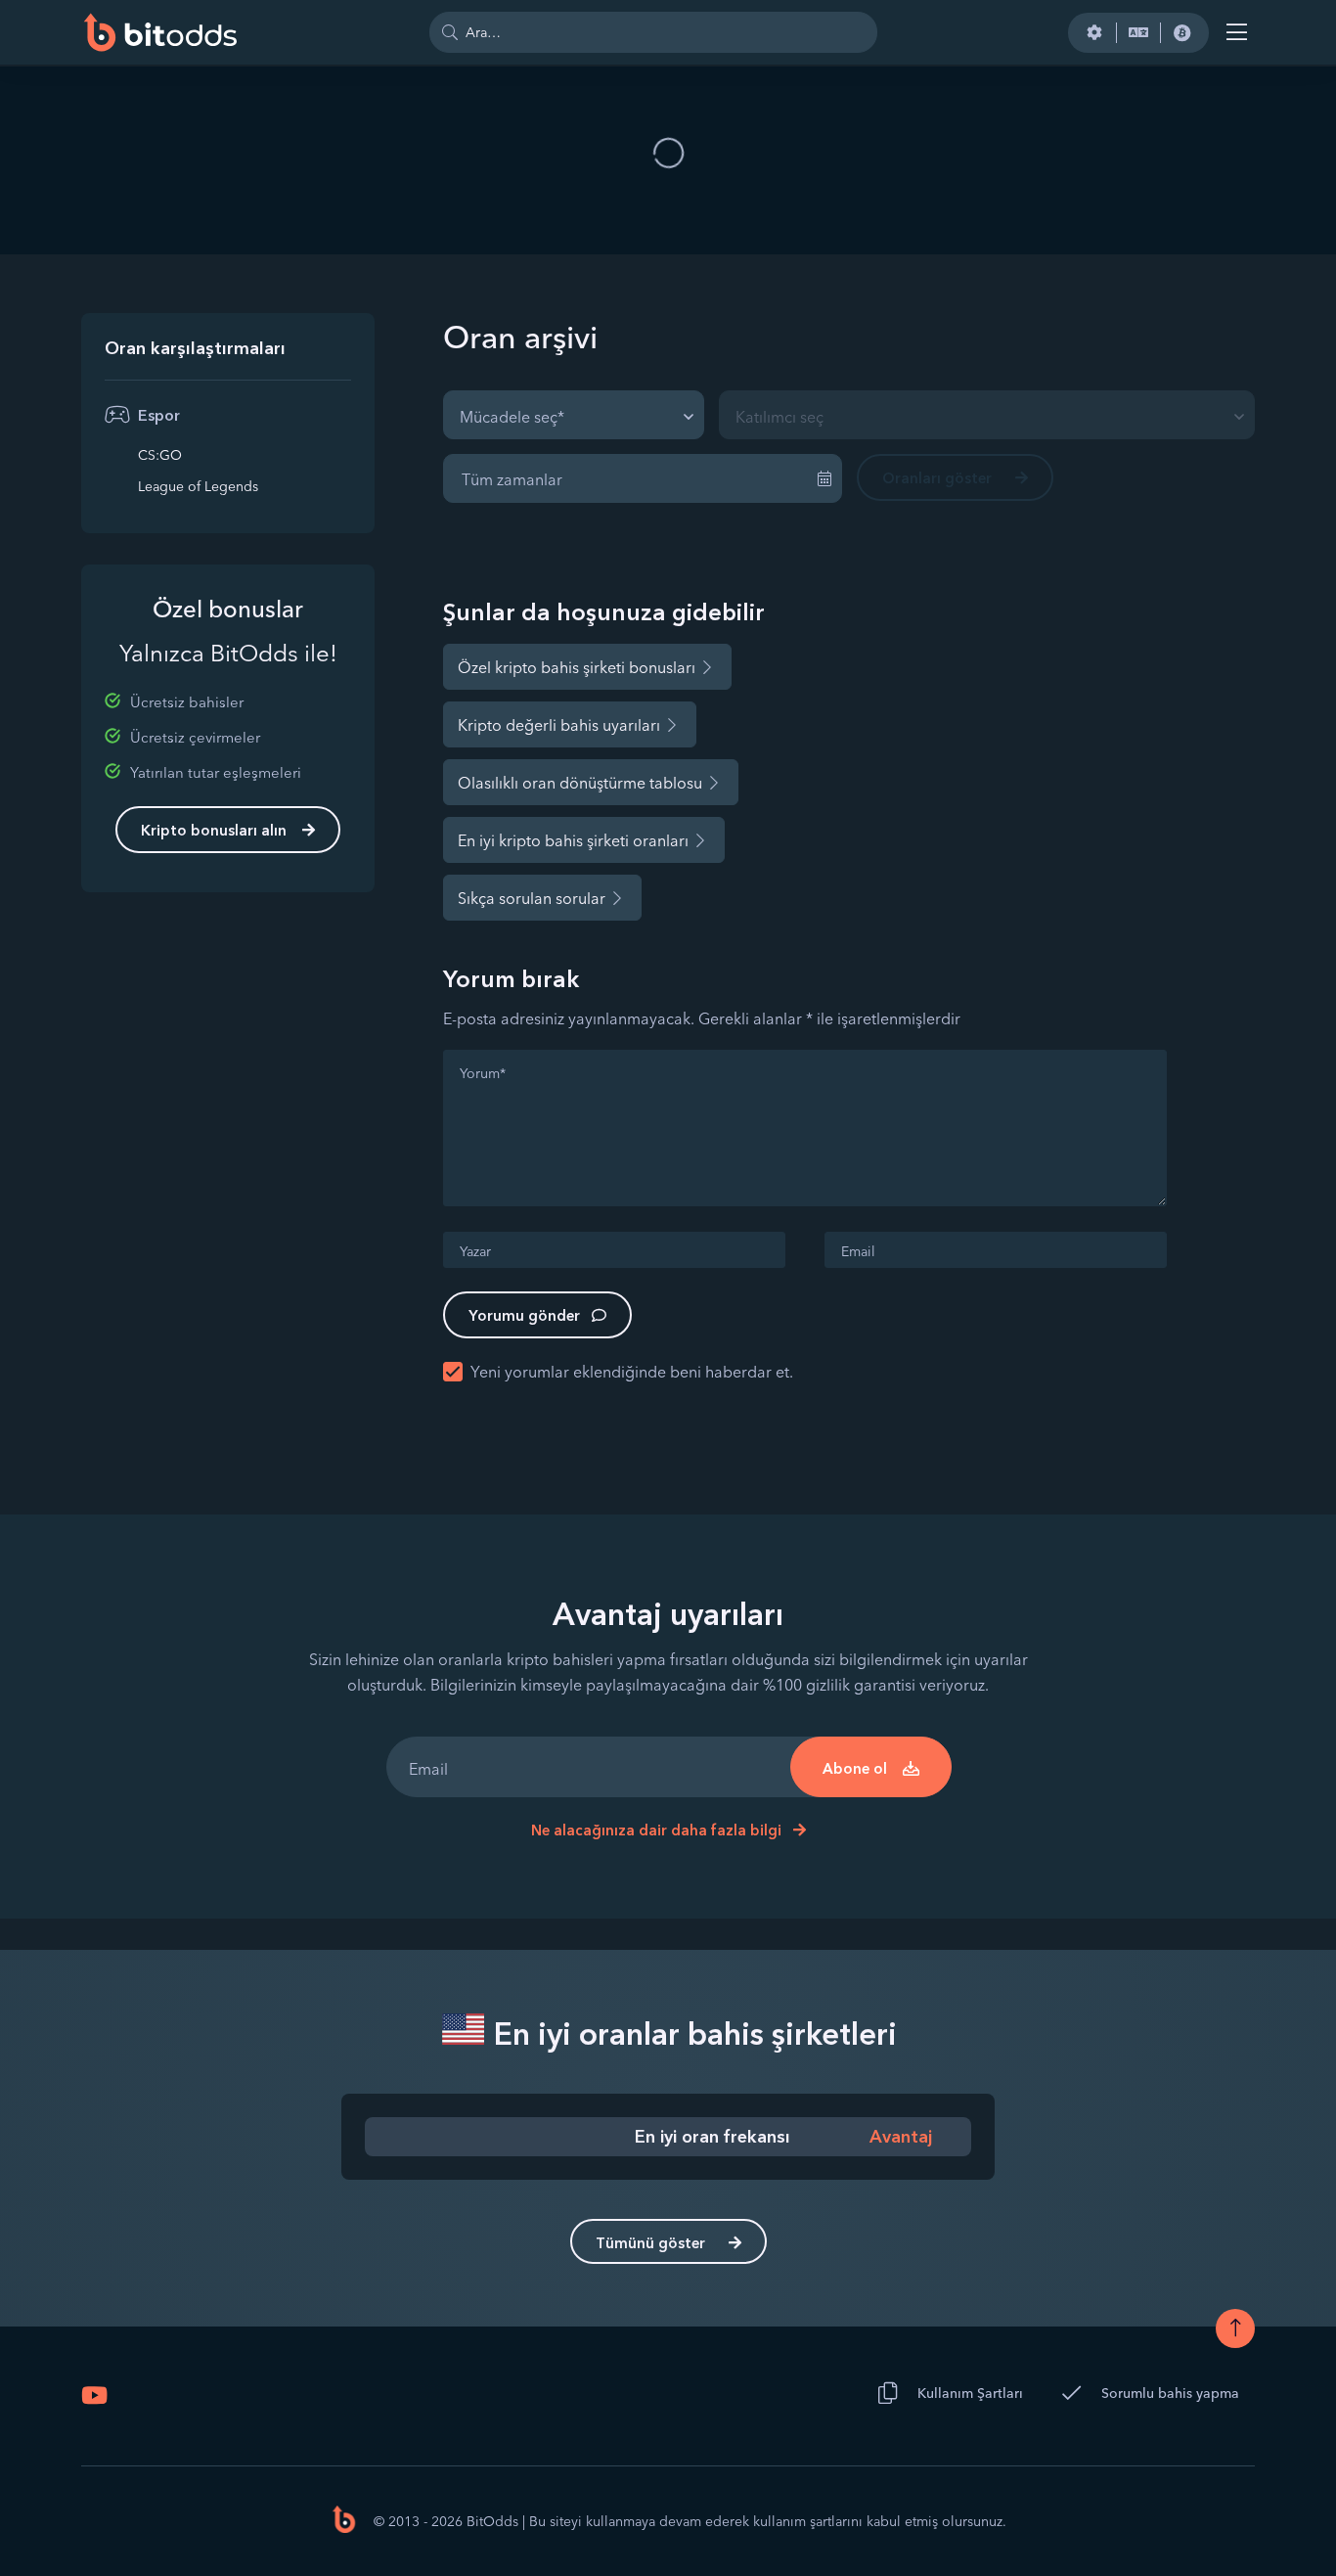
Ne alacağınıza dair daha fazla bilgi (658, 1830)
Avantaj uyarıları (668, 1614)
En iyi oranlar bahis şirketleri (691, 2034)
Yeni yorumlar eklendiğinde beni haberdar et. (632, 1372)
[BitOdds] (159, 32)
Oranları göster (937, 478)
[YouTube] (94, 2395)
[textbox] (518, 415)
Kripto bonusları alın (214, 830)
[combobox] (574, 415)
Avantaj (901, 2137)
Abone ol (855, 1768)
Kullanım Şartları (970, 2393)
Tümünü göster (650, 2243)
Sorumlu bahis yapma (1170, 2393)
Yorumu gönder (524, 1315)
